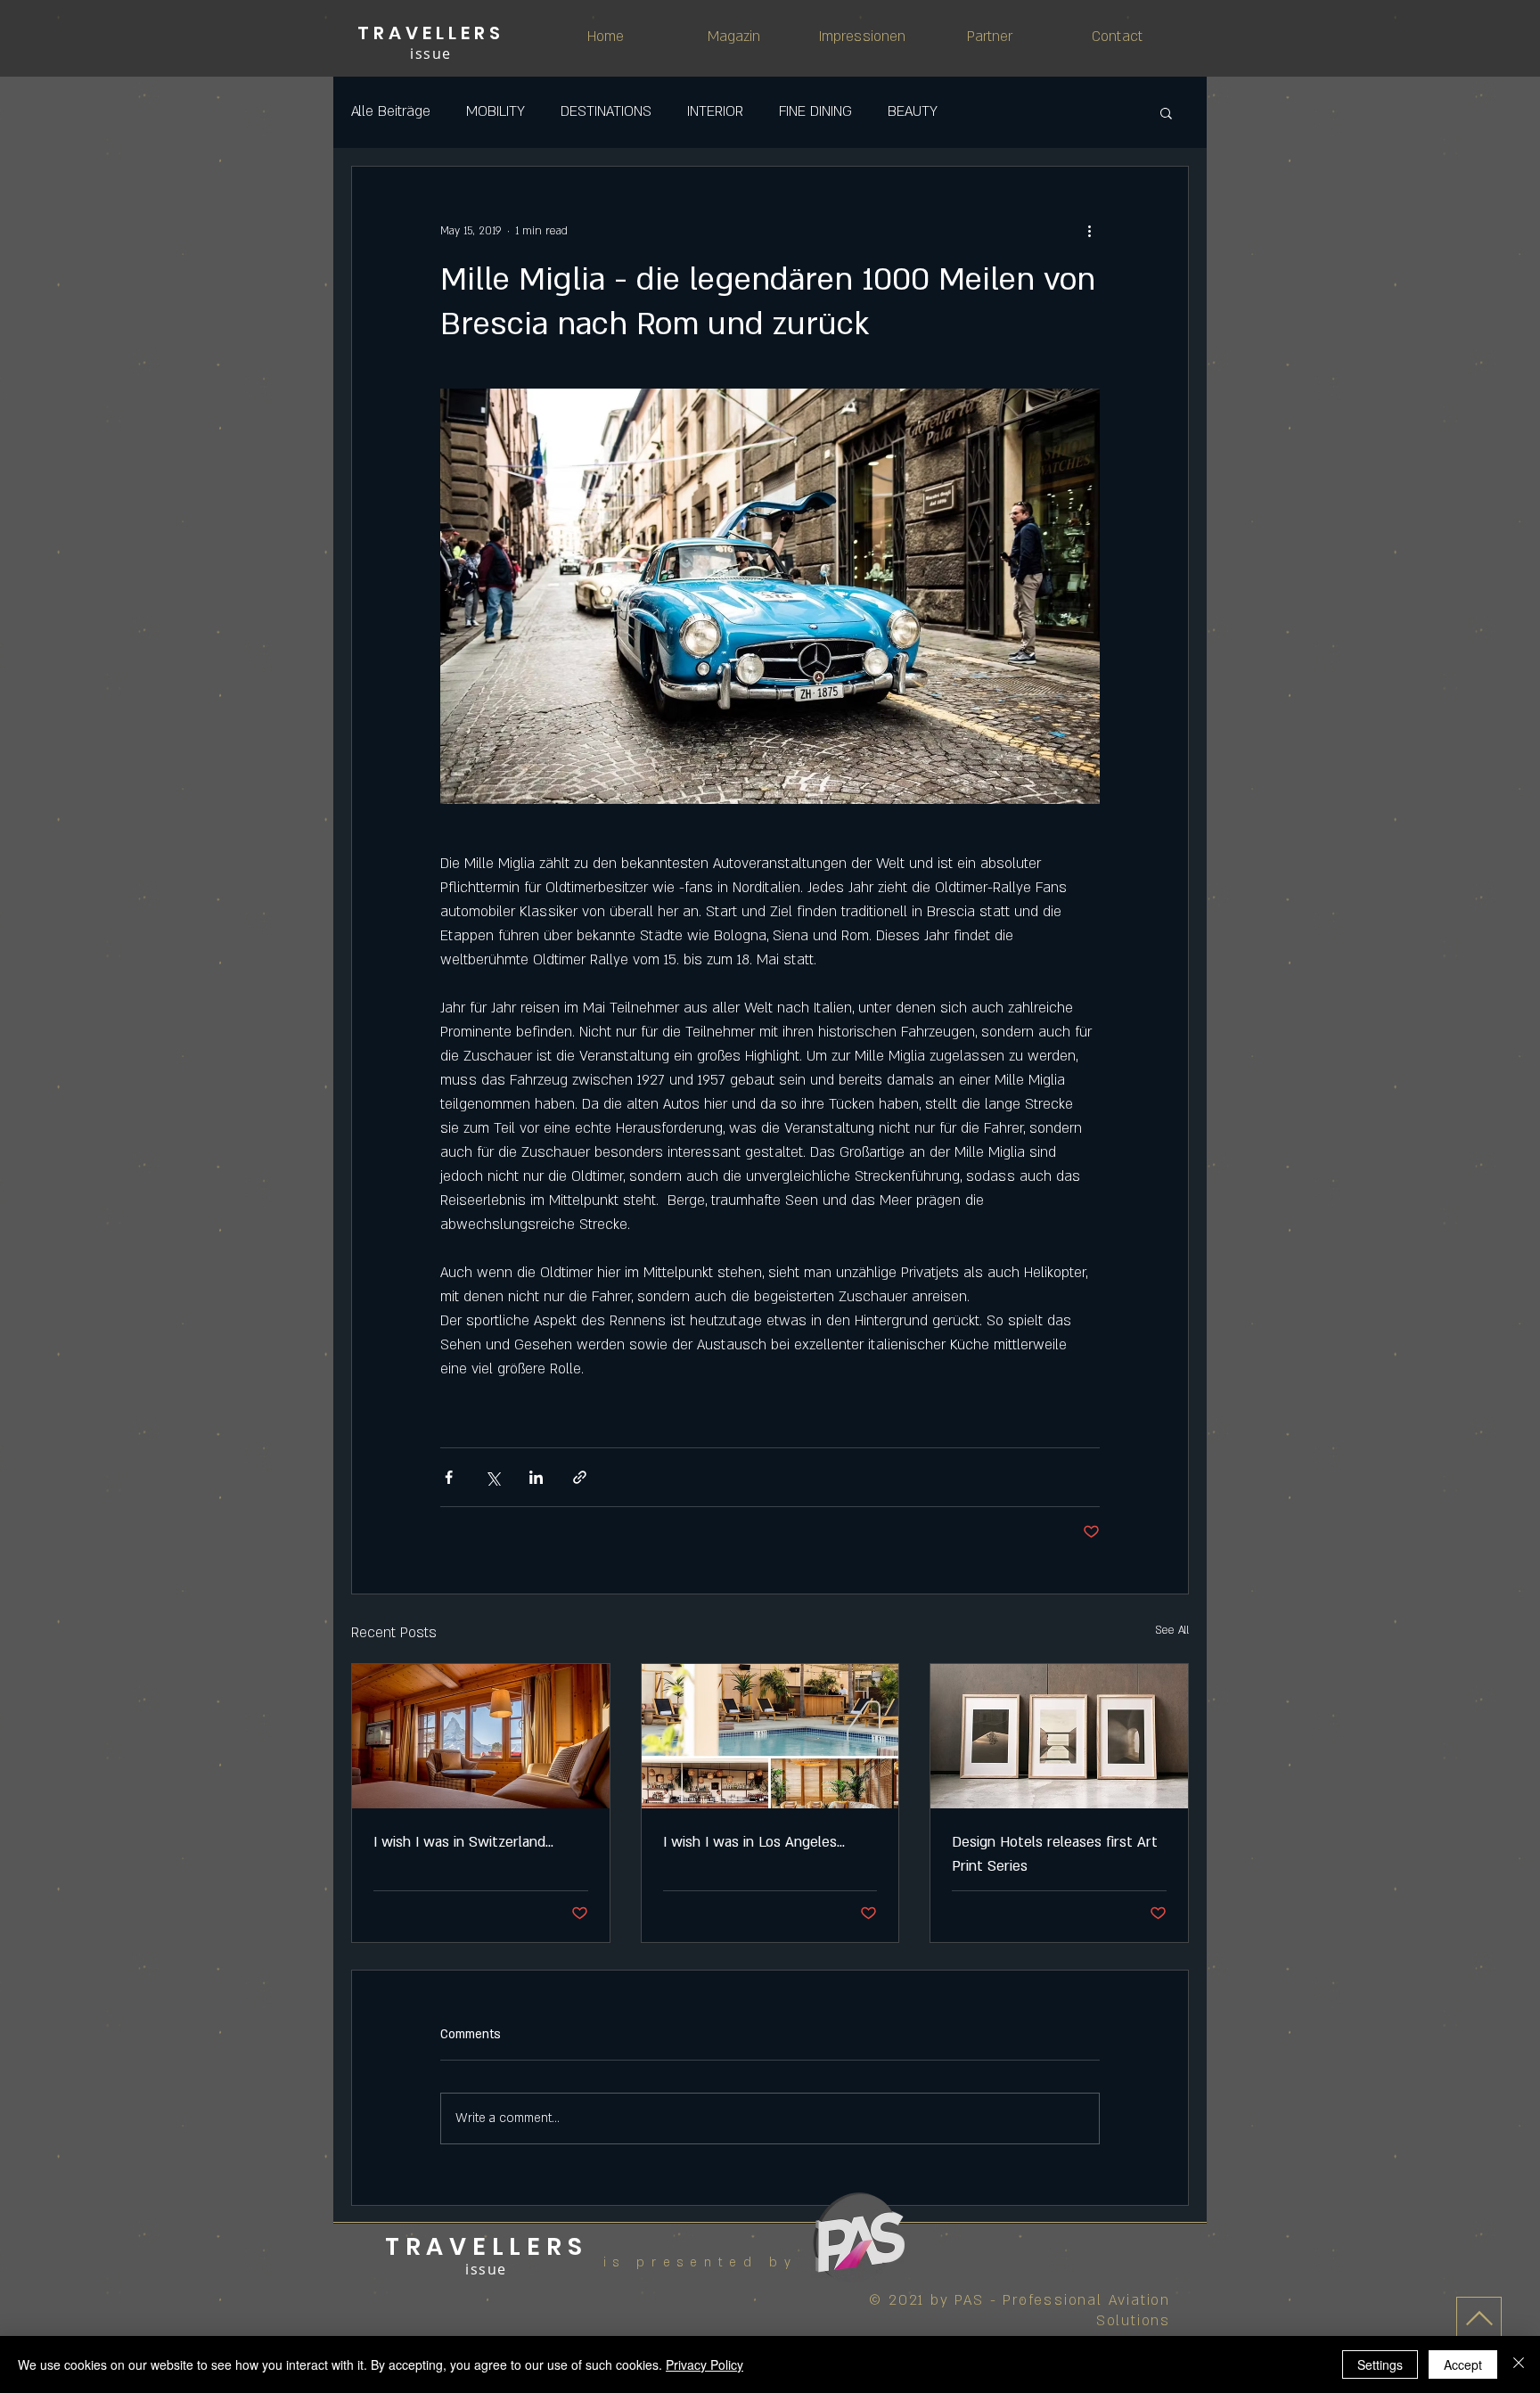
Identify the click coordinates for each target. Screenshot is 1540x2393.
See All (1172, 1630)
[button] (1166, 112)
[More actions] (1089, 231)
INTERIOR (715, 111)
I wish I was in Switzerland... (463, 1842)
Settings (1380, 2364)
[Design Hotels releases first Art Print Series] (1059, 1736)
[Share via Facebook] (449, 1477)
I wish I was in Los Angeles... (754, 1842)
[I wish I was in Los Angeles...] (770, 1736)
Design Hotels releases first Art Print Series (1055, 1854)
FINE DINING (815, 111)
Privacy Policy (704, 2364)
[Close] (1519, 2364)
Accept (1463, 2364)
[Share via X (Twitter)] (492, 1477)
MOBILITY (496, 111)
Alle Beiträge (391, 111)
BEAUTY (913, 111)
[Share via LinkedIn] (536, 1477)
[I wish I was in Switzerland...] (481, 1736)
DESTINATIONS (606, 111)
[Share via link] (580, 1477)
